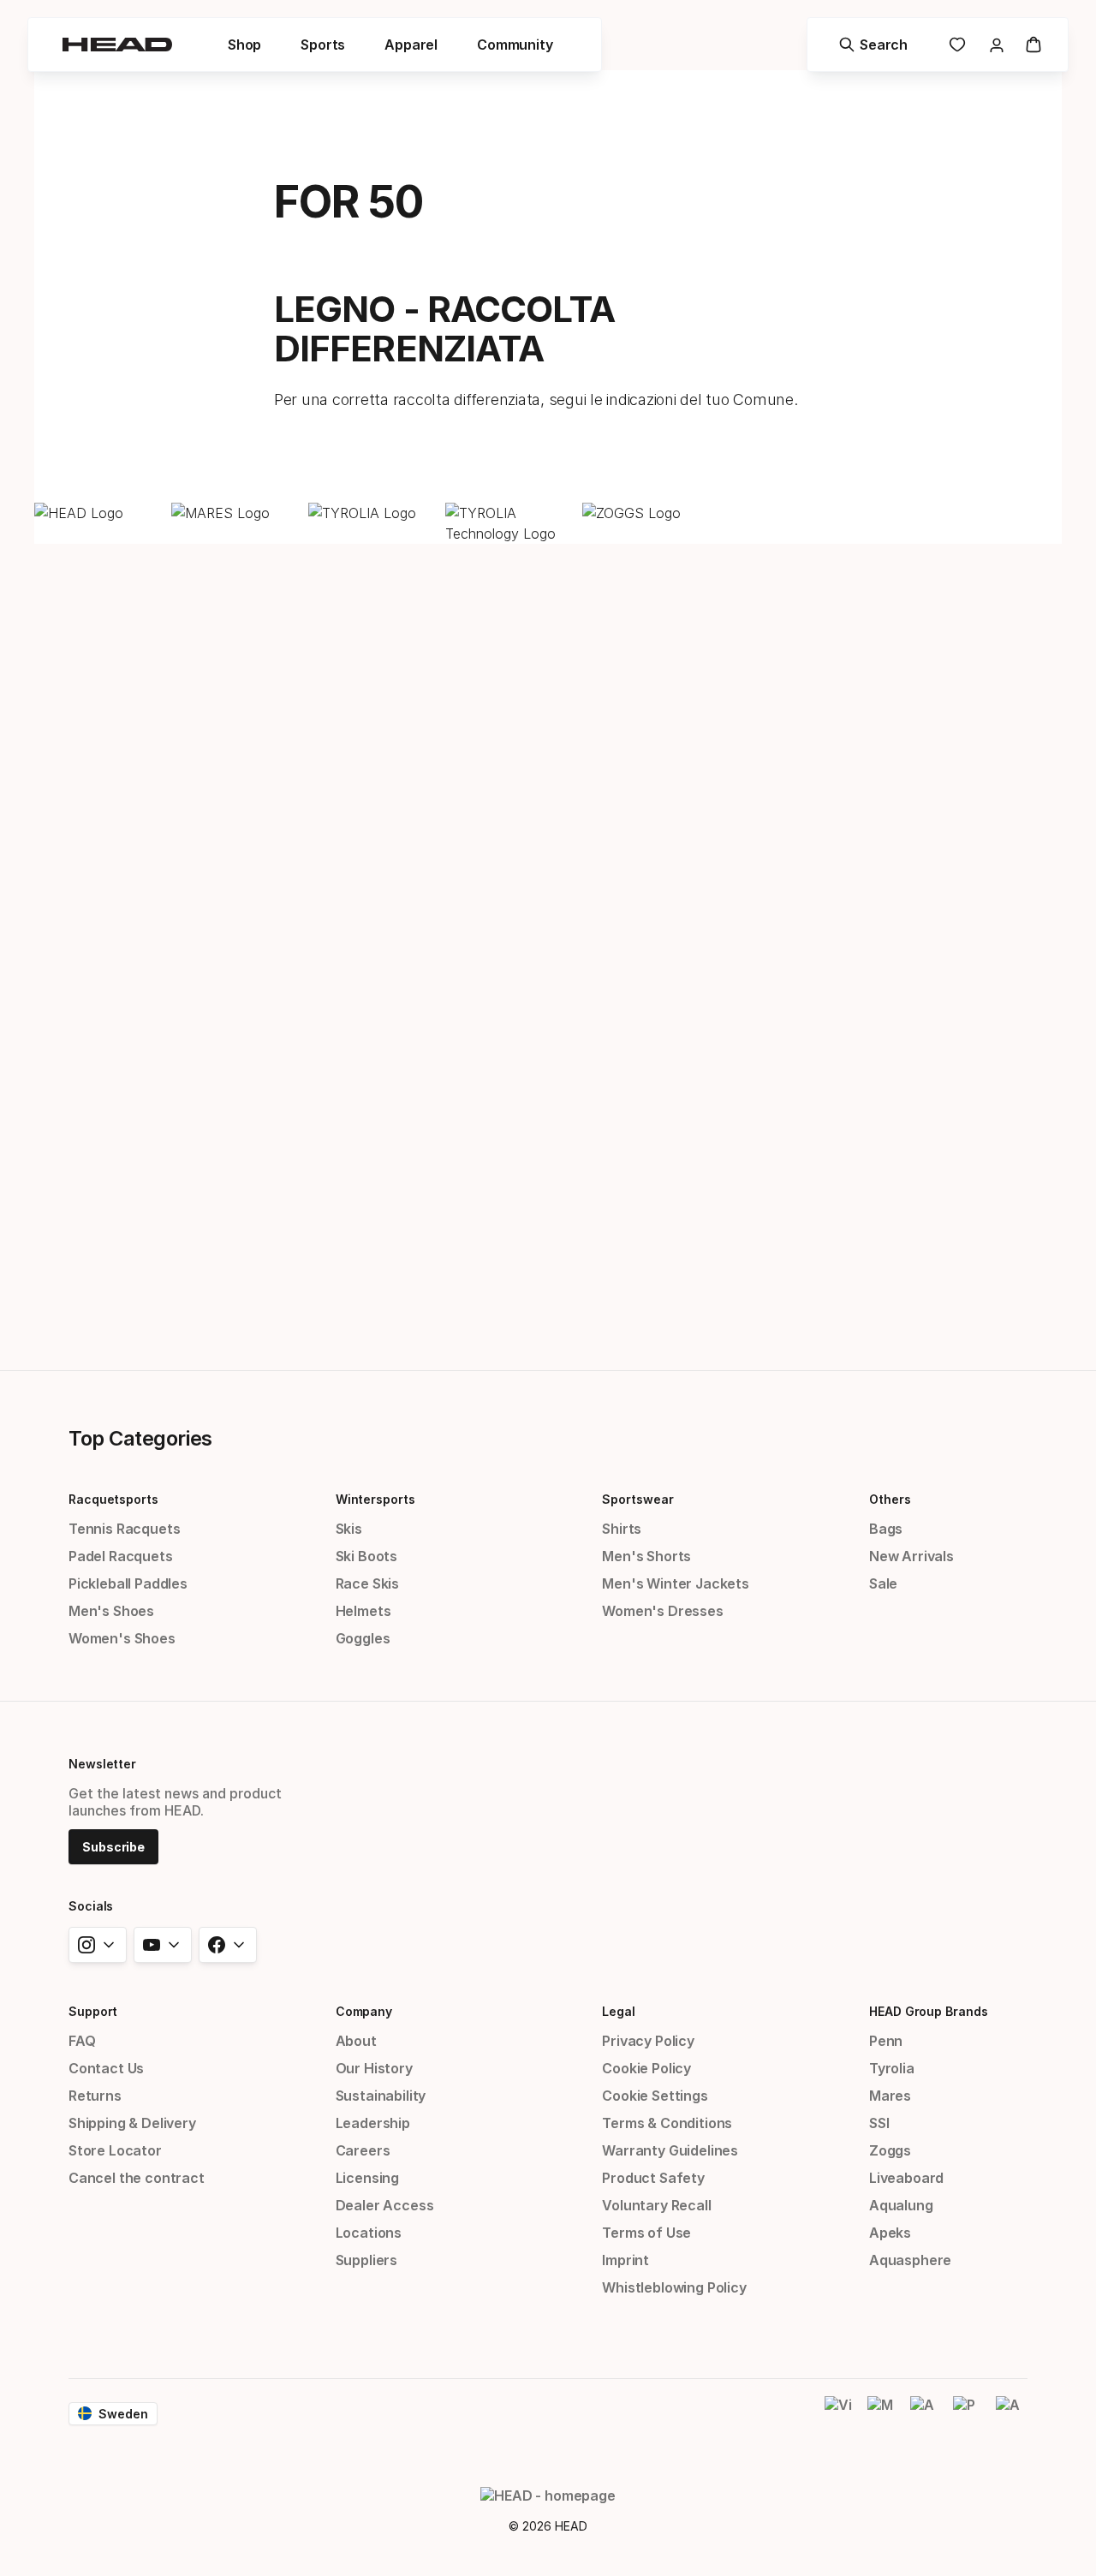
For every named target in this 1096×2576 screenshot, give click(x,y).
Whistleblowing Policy (674, 2287)
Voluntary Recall (656, 2205)
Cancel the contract (137, 2178)
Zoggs (890, 2150)
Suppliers (366, 2260)
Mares (890, 2096)
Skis (349, 1529)
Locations (369, 2233)
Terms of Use (646, 2233)
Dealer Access (385, 2205)
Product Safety (653, 2178)
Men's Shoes (111, 1611)
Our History (374, 2068)
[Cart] (1033, 45)
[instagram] (98, 1945)
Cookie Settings (655, 2096)
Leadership (373, 2123)
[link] (957, 45)
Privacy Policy (648, 2041)
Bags (886, 1529)
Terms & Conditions (667, 2123)
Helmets (363, 1611)
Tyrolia (892, 2068)
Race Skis (367, 1583)
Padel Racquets (121, 1556)
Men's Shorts (646, 1556)
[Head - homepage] (117, 45)
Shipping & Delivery (132, 2123)
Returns (95, 2096)
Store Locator (115, 2150)
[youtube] (163, 1945)
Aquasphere (910, 2260)
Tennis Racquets (124, 1529)
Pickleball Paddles (128, 1583)
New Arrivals (911, 1556)
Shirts (622, 1529)
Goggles (363, 1638)
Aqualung (901, 2205)
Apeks (890, 2233)
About (356, 2041)
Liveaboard (906, 2178)
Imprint (625, 2260)
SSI (879, 2123)
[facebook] (228, 1945)
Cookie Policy (646, 2068)
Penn (886, 2041)
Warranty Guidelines (670, 2150)
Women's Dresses (662, 1611)
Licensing (367, 2178)
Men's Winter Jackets (675, 1583)
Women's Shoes (122, 1638)
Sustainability (381, 2096)
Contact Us (106, 2068)
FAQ (82, 2041)
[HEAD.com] (98, 513)
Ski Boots (366, 1556)
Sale (883, 1583)
